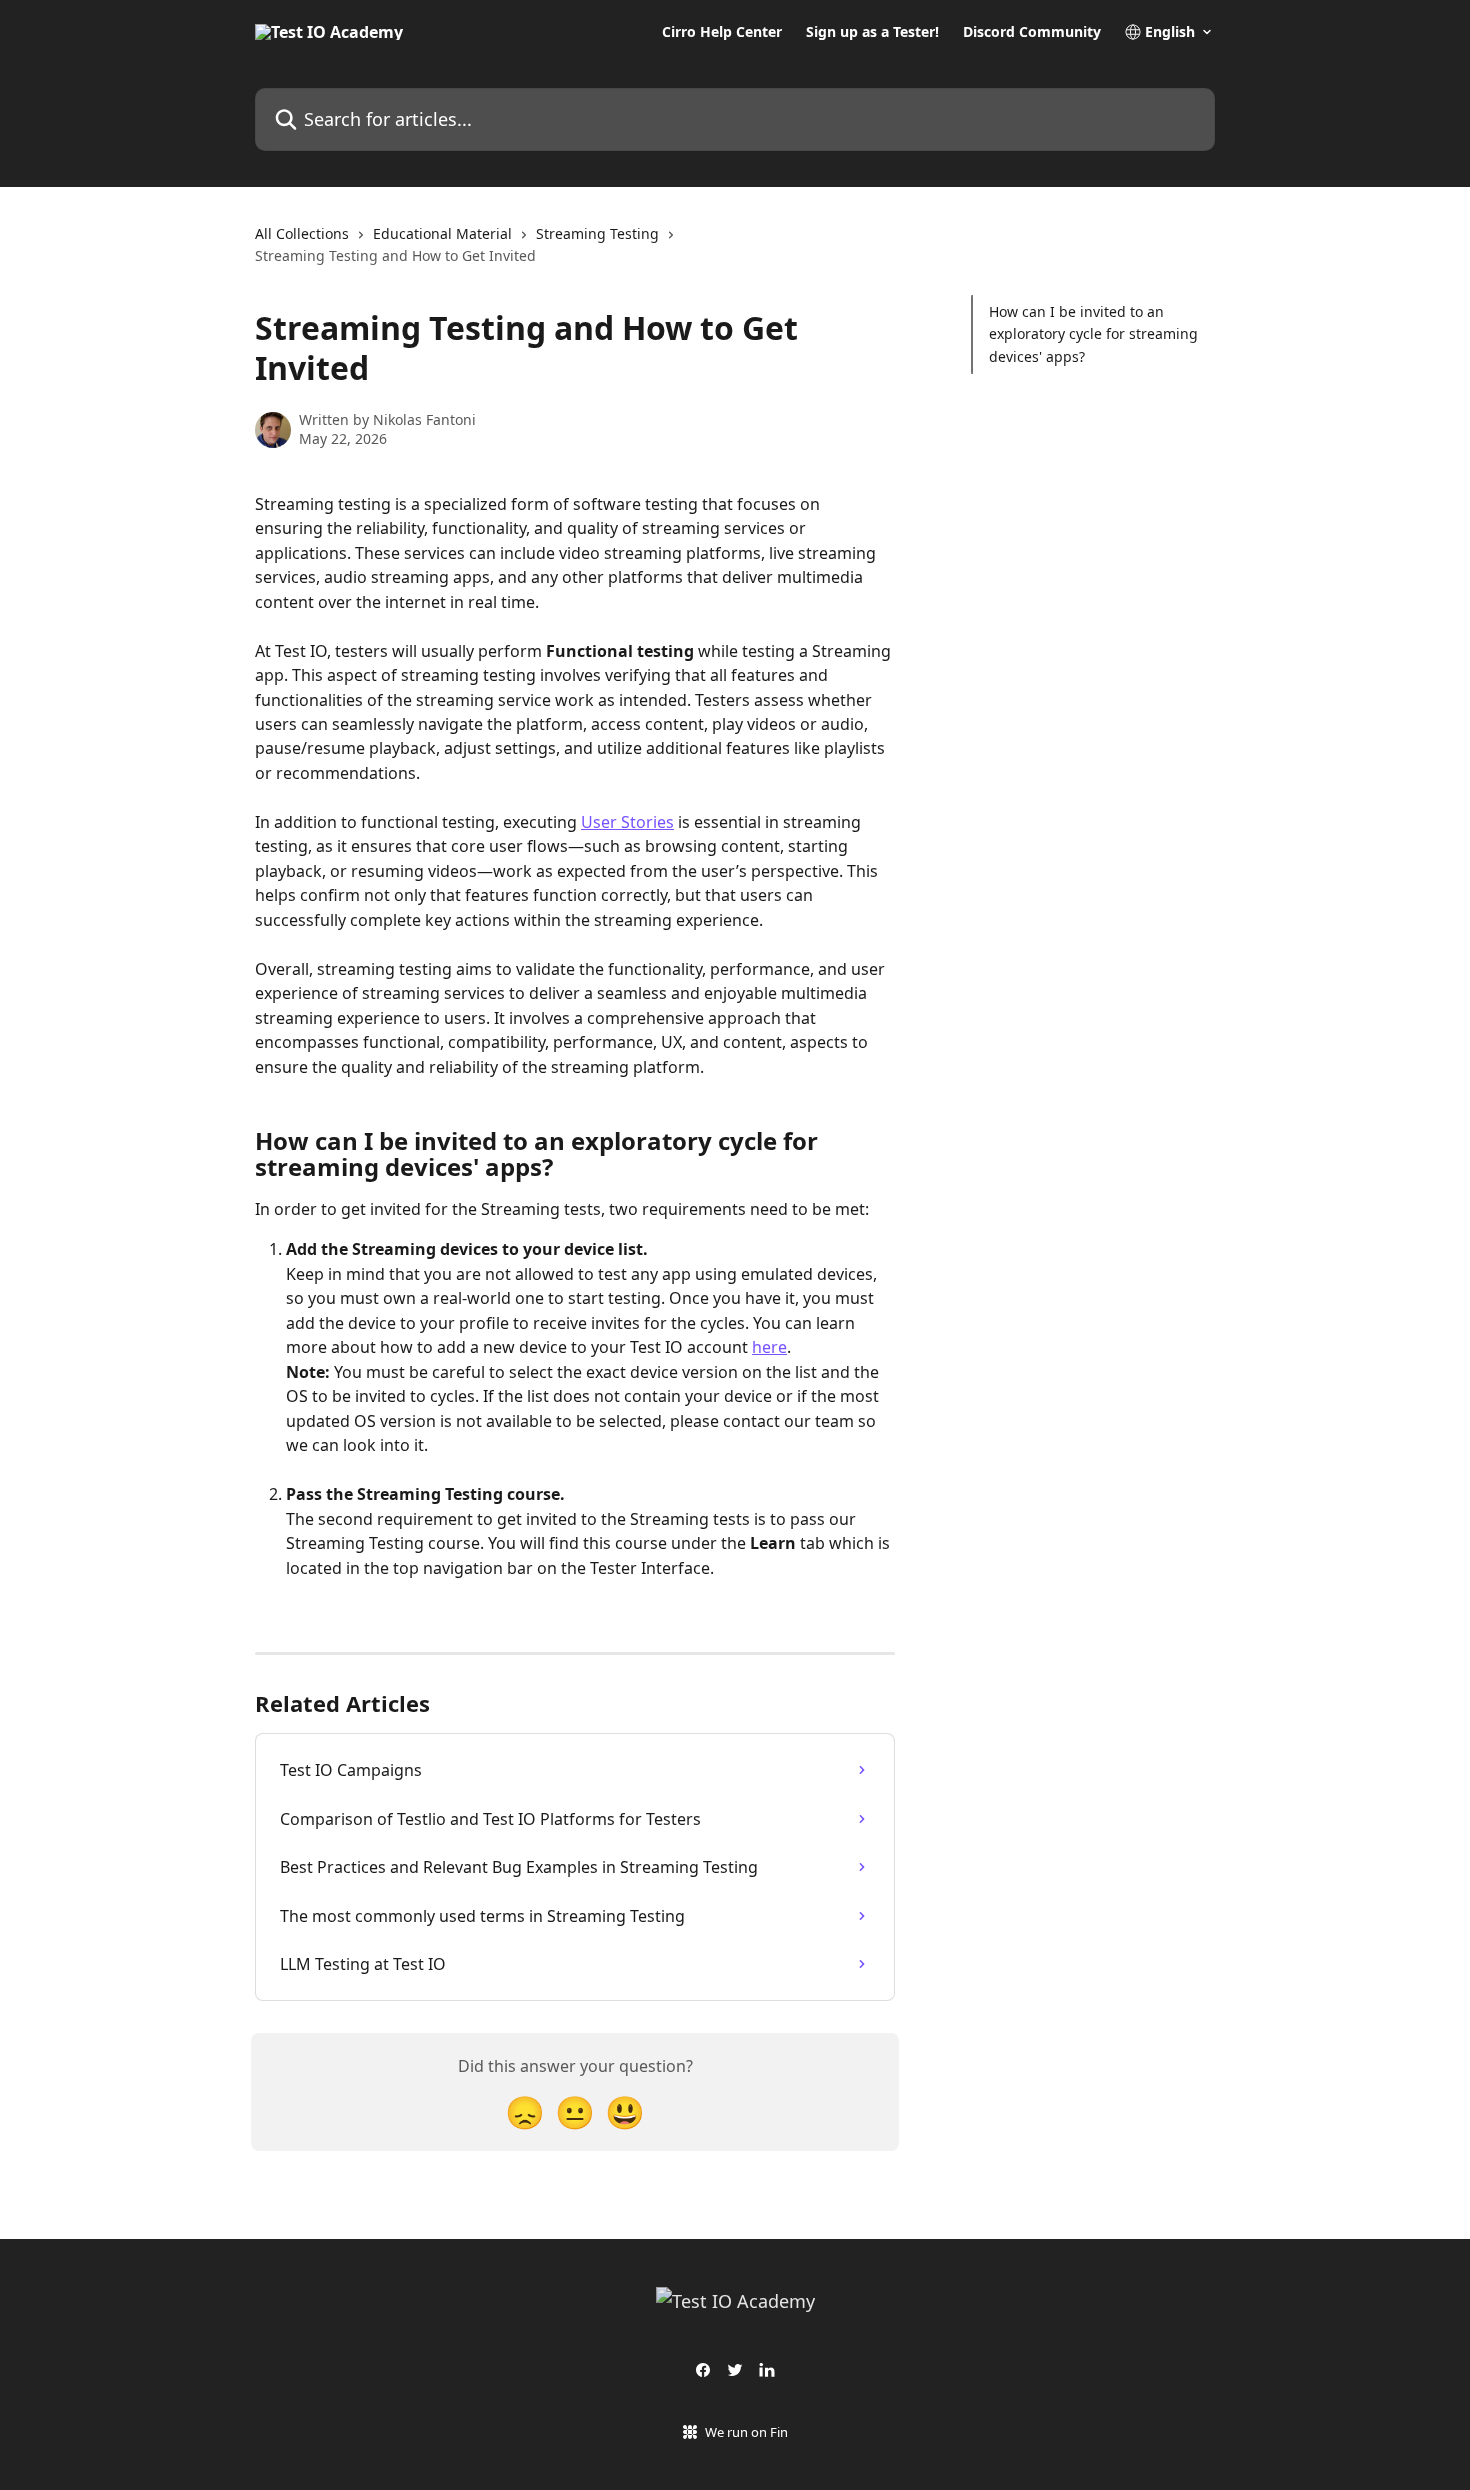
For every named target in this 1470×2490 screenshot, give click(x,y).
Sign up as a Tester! (872, 32)
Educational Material (442, 233)
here (769, 1347)
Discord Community (1032, 32)
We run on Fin (746, 2432)
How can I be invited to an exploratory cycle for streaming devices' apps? (1093, 334)
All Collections (302, 233)
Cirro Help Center (722, 32)
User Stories (627, 822)
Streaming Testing (597, 233)
